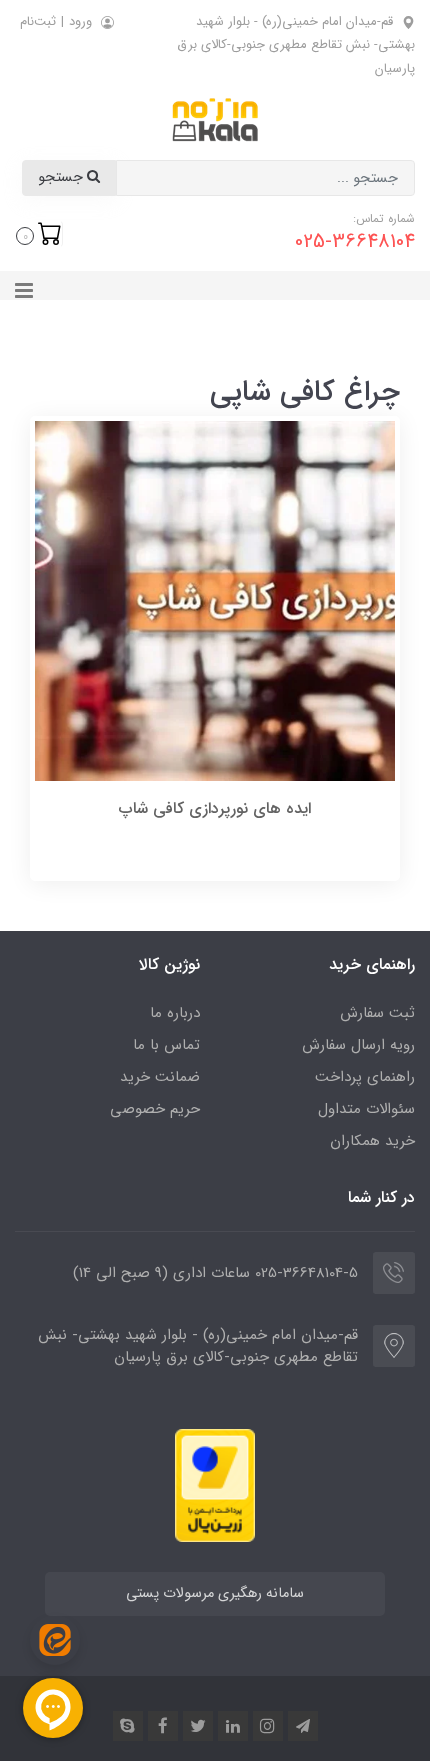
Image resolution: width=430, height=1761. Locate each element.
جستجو (62, 177)
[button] (39, 234)
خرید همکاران (372, 1141)
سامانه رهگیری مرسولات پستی (215, 1593)
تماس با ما (166, 1045)
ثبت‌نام (38, 21)
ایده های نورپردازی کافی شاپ (215, 808)
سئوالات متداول (366, 1109)
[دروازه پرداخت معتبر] (215, 1484)
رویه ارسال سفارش (358, 1045)
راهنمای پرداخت (365, 1077)
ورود (80, 21)
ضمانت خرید (160, 1077)
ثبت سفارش (377, 1013)
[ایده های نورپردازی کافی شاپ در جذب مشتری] (215, 599)
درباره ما (175, 1013)
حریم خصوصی (155, 1109)
